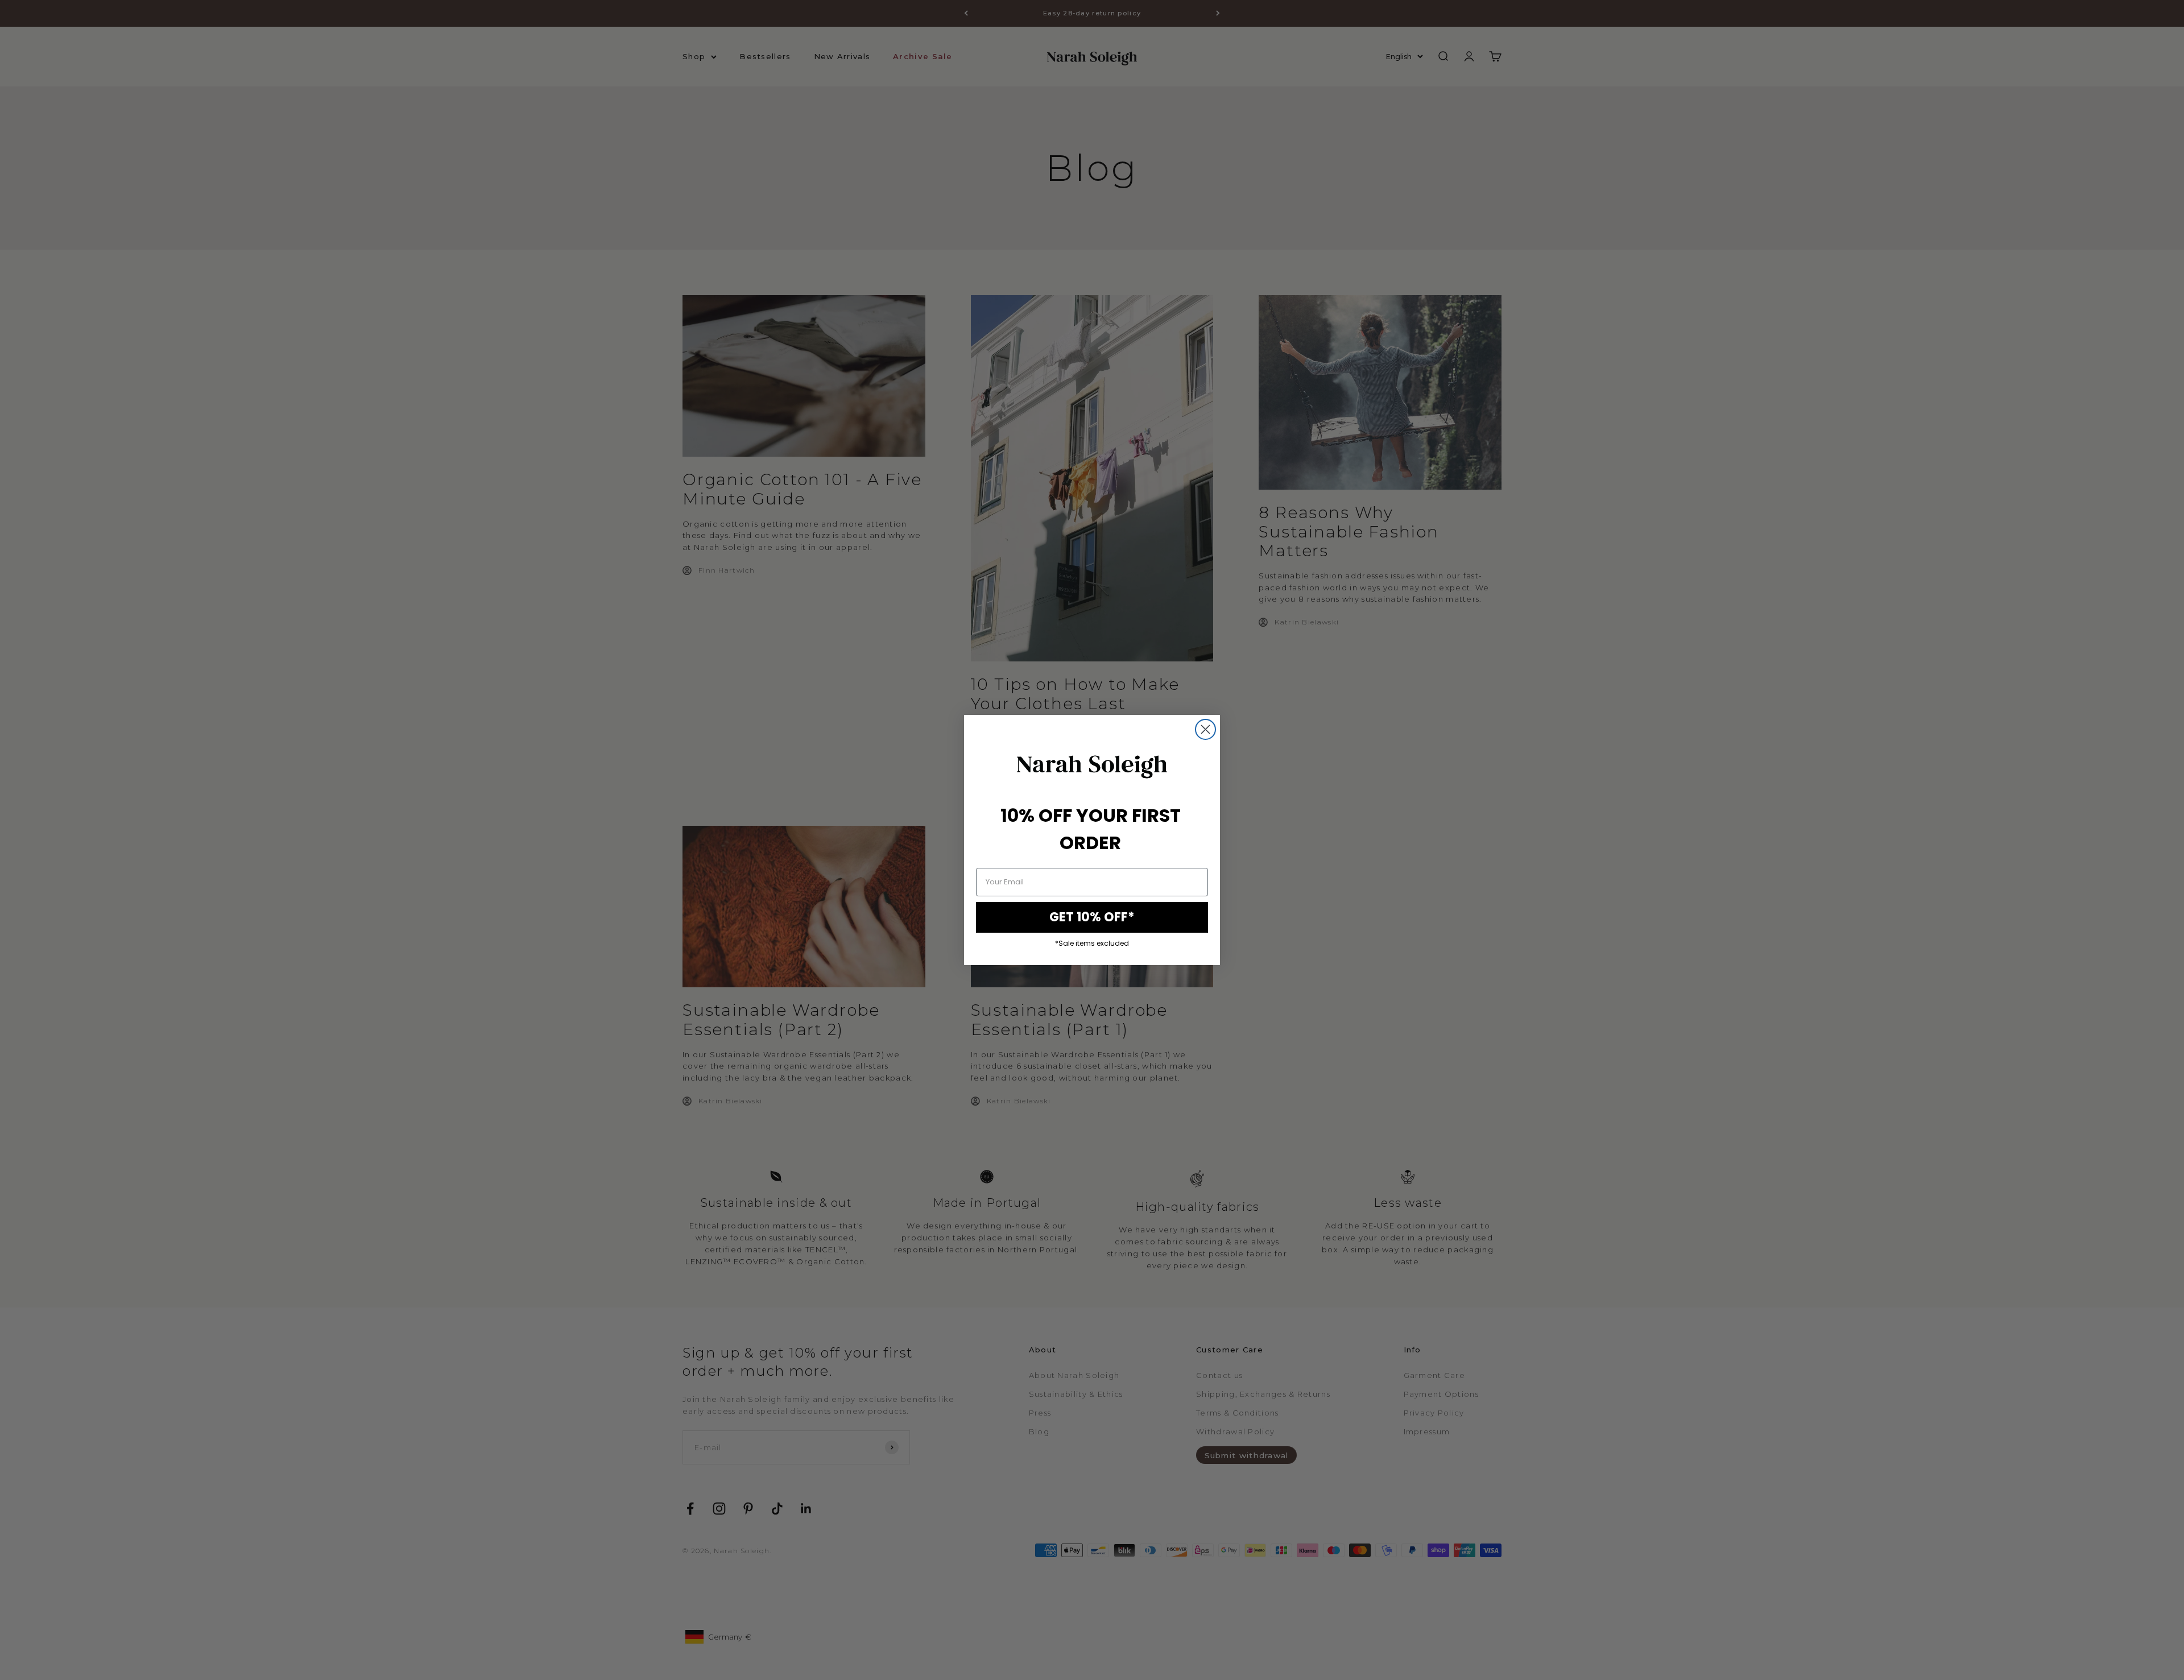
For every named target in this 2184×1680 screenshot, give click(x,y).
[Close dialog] (1205, 729)
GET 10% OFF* (1092, 917)
